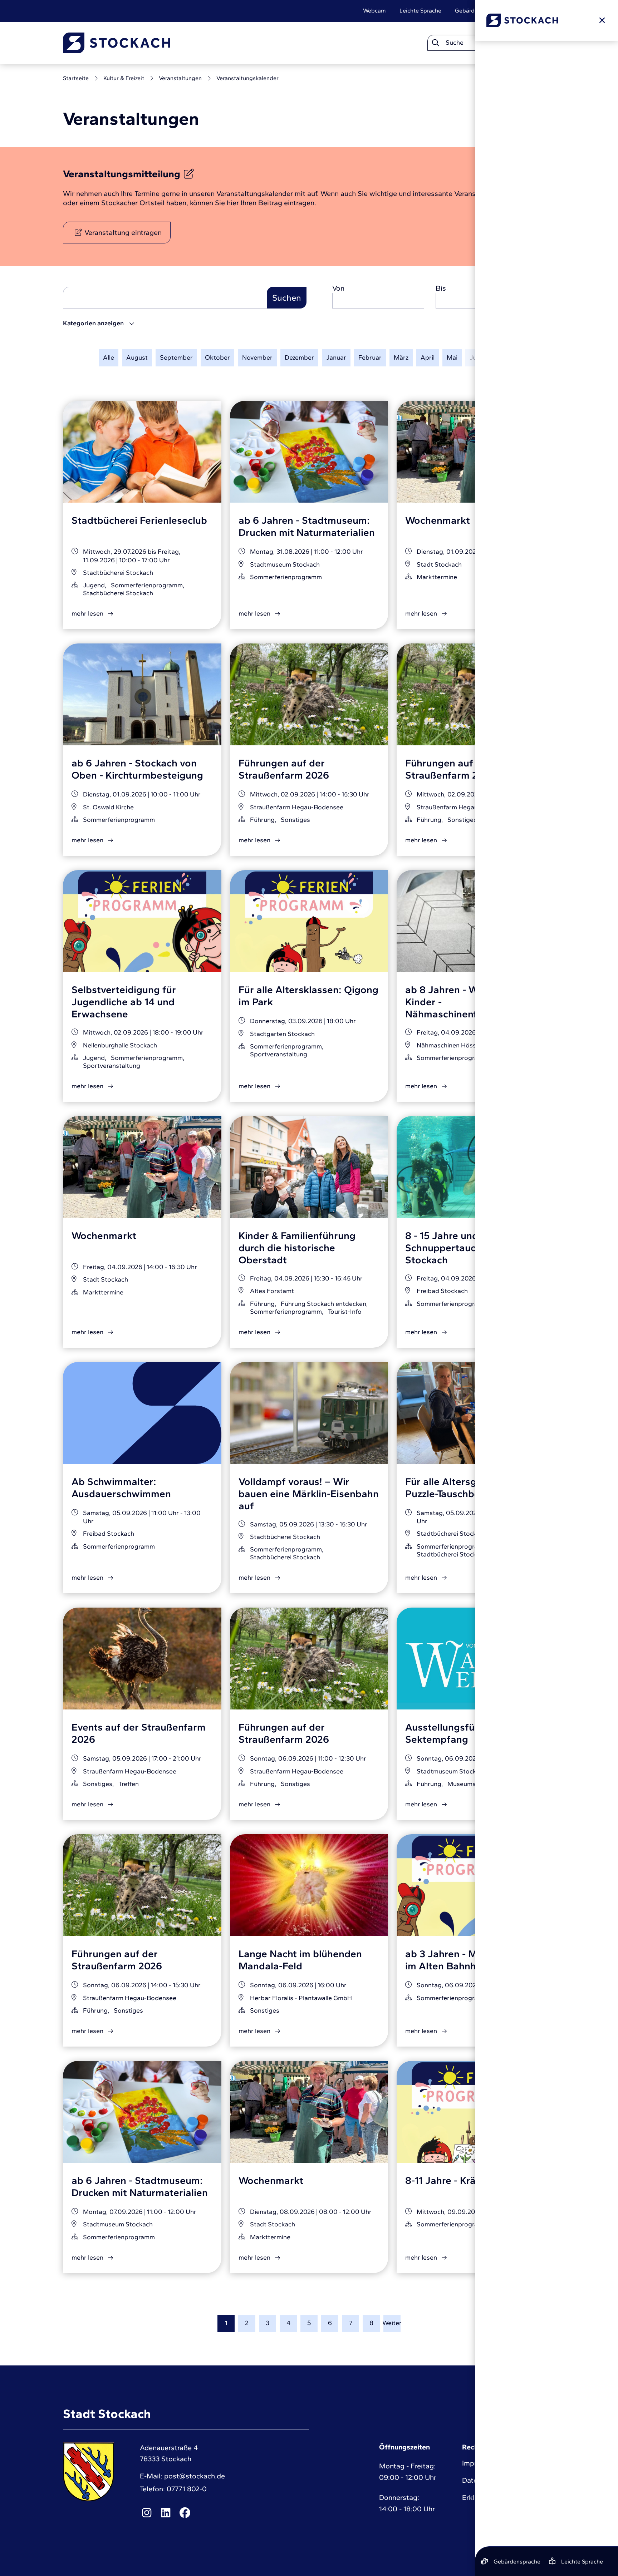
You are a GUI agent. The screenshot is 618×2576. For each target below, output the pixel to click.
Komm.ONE (540, 2533)
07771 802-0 (187, 2489)
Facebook (185, 2513)
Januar (336, 357)
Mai (452, 357)
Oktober (217, 357)
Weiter (392, 2323)
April (428, 357)
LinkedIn (166, 2513)
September (176, 357)
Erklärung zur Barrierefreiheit (509, 2497)
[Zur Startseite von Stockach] (117, 43)
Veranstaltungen (180, 78)
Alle (109, 357)
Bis (441, 288)
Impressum (480, 2463)
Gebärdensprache (478, 11)
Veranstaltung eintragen (123, 232)
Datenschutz (482, 2480)
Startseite (76, 78)
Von (338, 288)
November (257, 357)
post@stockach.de (195, 2476)
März (401, 357)
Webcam (374, 11)
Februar (370, 357)
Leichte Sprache (420, 11)
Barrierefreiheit (535, 11)
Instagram (147, 2513)
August (137, 357)
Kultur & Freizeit (124, 78)
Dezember (299, 357)
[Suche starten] (435, 43)
